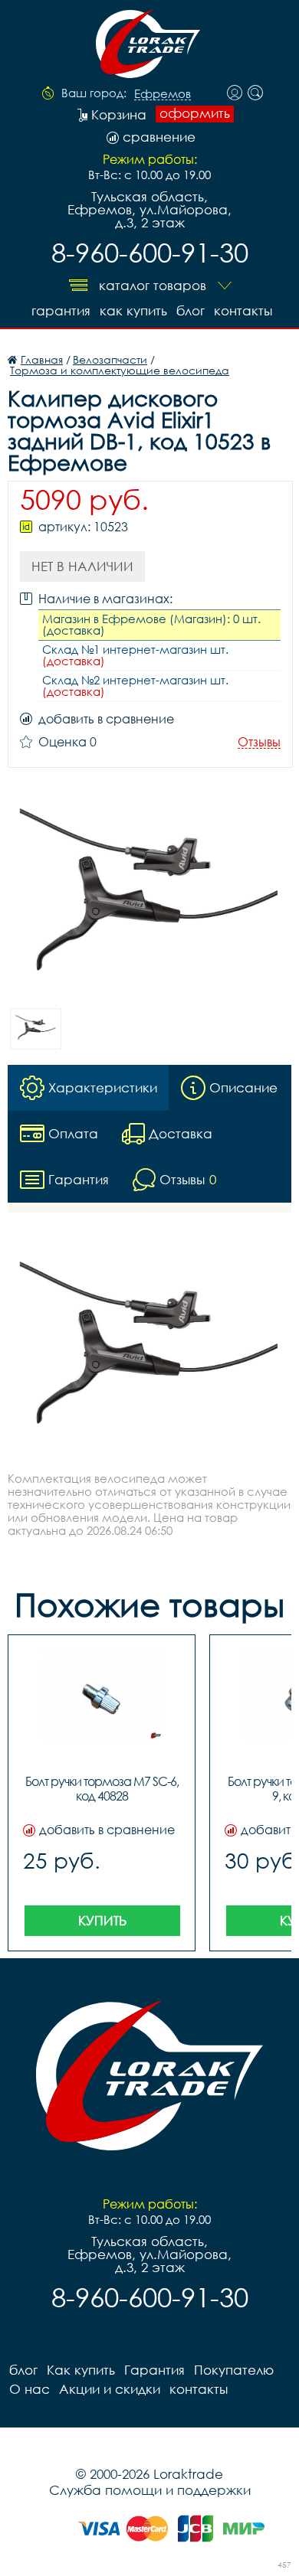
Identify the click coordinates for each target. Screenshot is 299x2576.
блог (191, 310)
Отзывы (259, 742)
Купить (102, 1920)
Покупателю (234, 2370)
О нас (30, 2389)
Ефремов (163, 94)
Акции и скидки (110, 2389)
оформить (195, 113)
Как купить (133, 310)
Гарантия (61, 310)
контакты (243, 310)
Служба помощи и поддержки (150, 2490)
